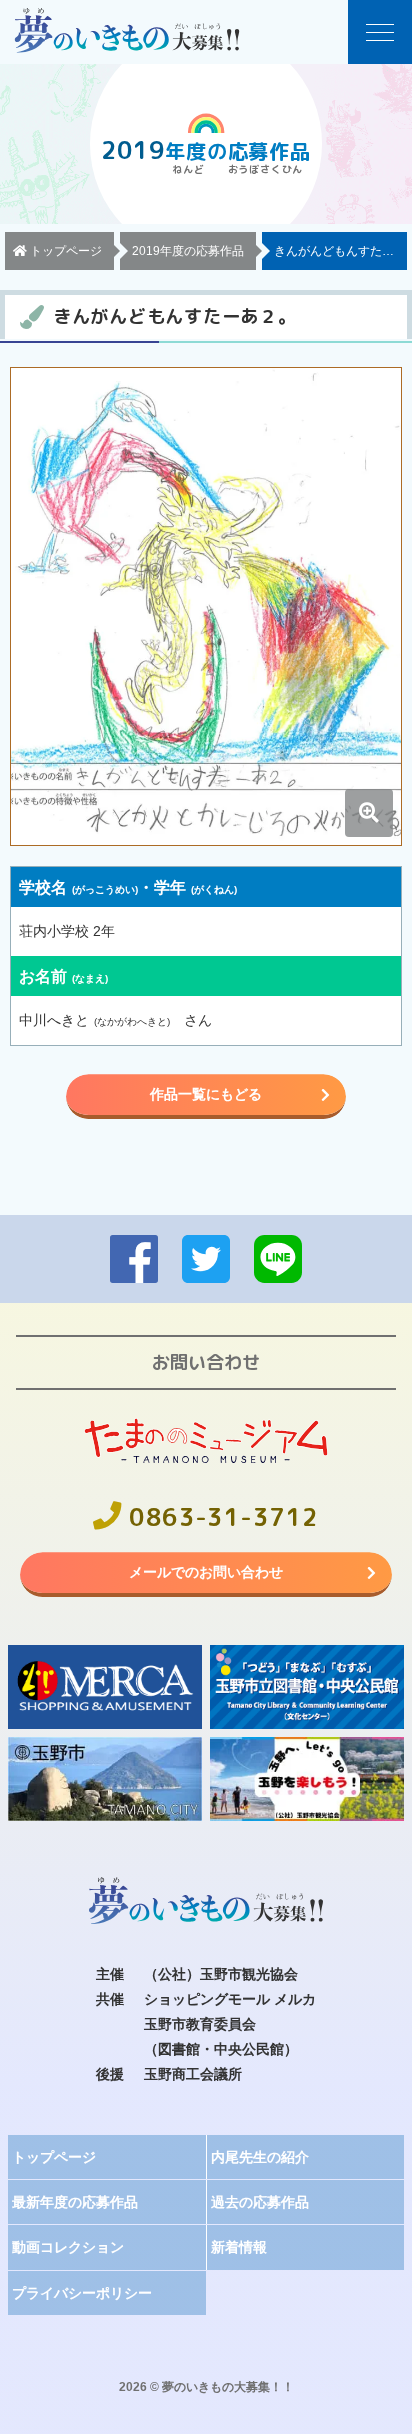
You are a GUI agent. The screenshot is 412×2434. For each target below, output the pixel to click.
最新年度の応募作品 (75, 2202)
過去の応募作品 (260, 2202)
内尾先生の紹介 (260, 2157)
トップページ (54, 2157)
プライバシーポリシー (82, 2293)
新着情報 (239, 2247)
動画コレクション (68, 2247)
